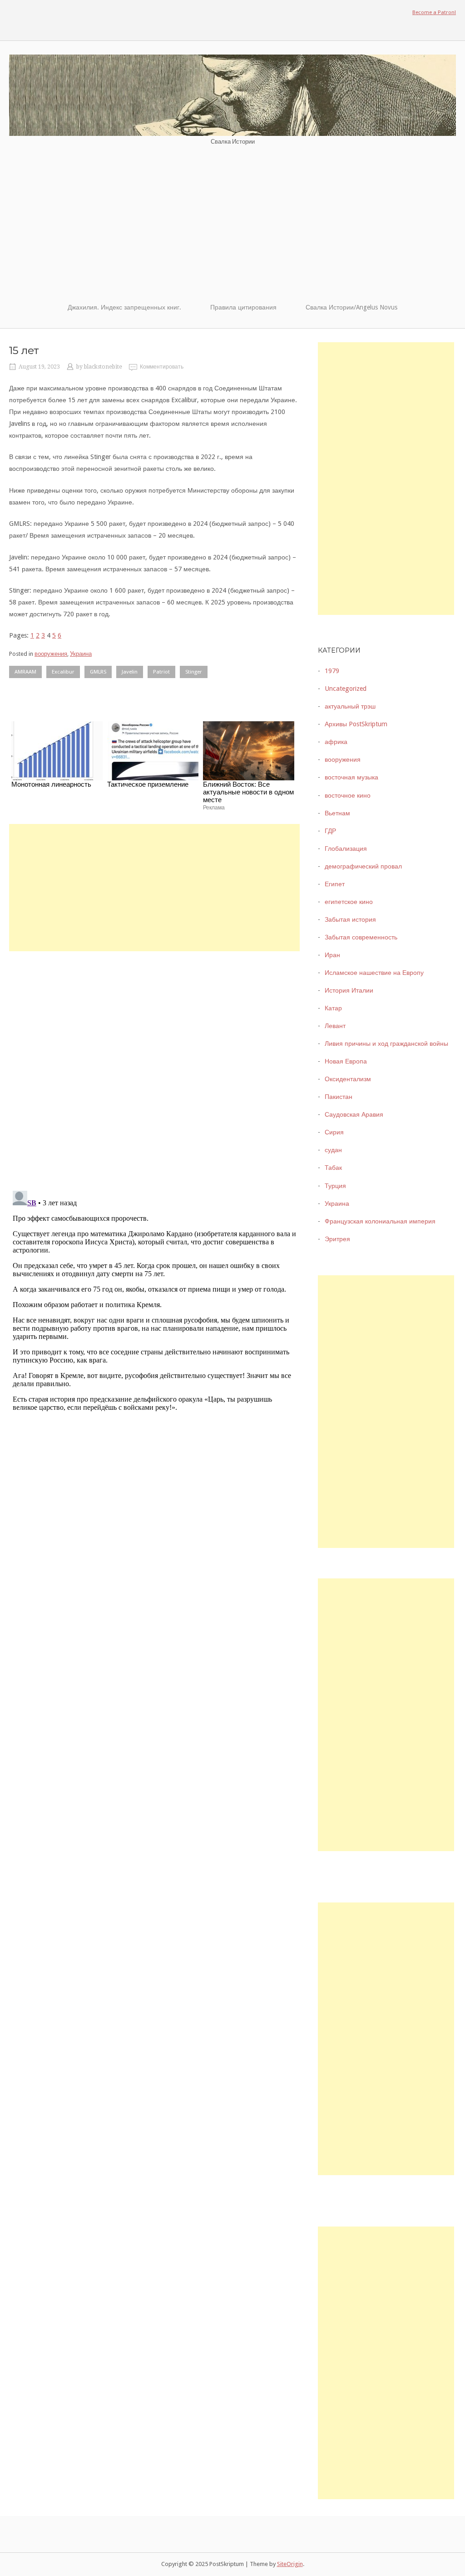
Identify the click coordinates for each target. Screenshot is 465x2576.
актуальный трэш (350, 706)
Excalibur (63, 672)
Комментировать (162, 367)
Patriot (161, 672)
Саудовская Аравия (354, 1114)
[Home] (232, 95)
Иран (332, 955)
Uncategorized (346, 689)
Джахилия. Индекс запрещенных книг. (124, 307)
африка (336, 742)
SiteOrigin (290, 2564)
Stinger (194, 672)
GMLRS (98, 672)
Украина (81, 654)
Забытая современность (361, 937)
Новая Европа (346, 1061)
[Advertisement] (232, 224)
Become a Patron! (434, 12)
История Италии (349, 990)
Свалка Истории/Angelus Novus (351, 307)
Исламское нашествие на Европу (374, 973)
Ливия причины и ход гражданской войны (386, 1043)
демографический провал (363, 866)
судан (333, 1150)
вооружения (51, 654)
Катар (333, 1008)
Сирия (334, 1132)
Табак (333, 1168)
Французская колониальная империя (380, 1221)
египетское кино (349, 902)
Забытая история (350, 919)
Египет (335, 884)
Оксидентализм (348, 1079)
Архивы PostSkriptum (356, 724)
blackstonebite (103, 367)
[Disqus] (154, 1065)
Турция (335, 1186)
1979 (332, 671)
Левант (335, 1026)
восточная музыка (351, 777)
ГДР (330, 831)
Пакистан (339, 1097)
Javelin (130, 672)
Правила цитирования (243, 307)
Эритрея (337, 1239)
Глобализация (346, 849)
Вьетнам (337, 813)
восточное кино (348, 795)
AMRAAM (25, 672)
